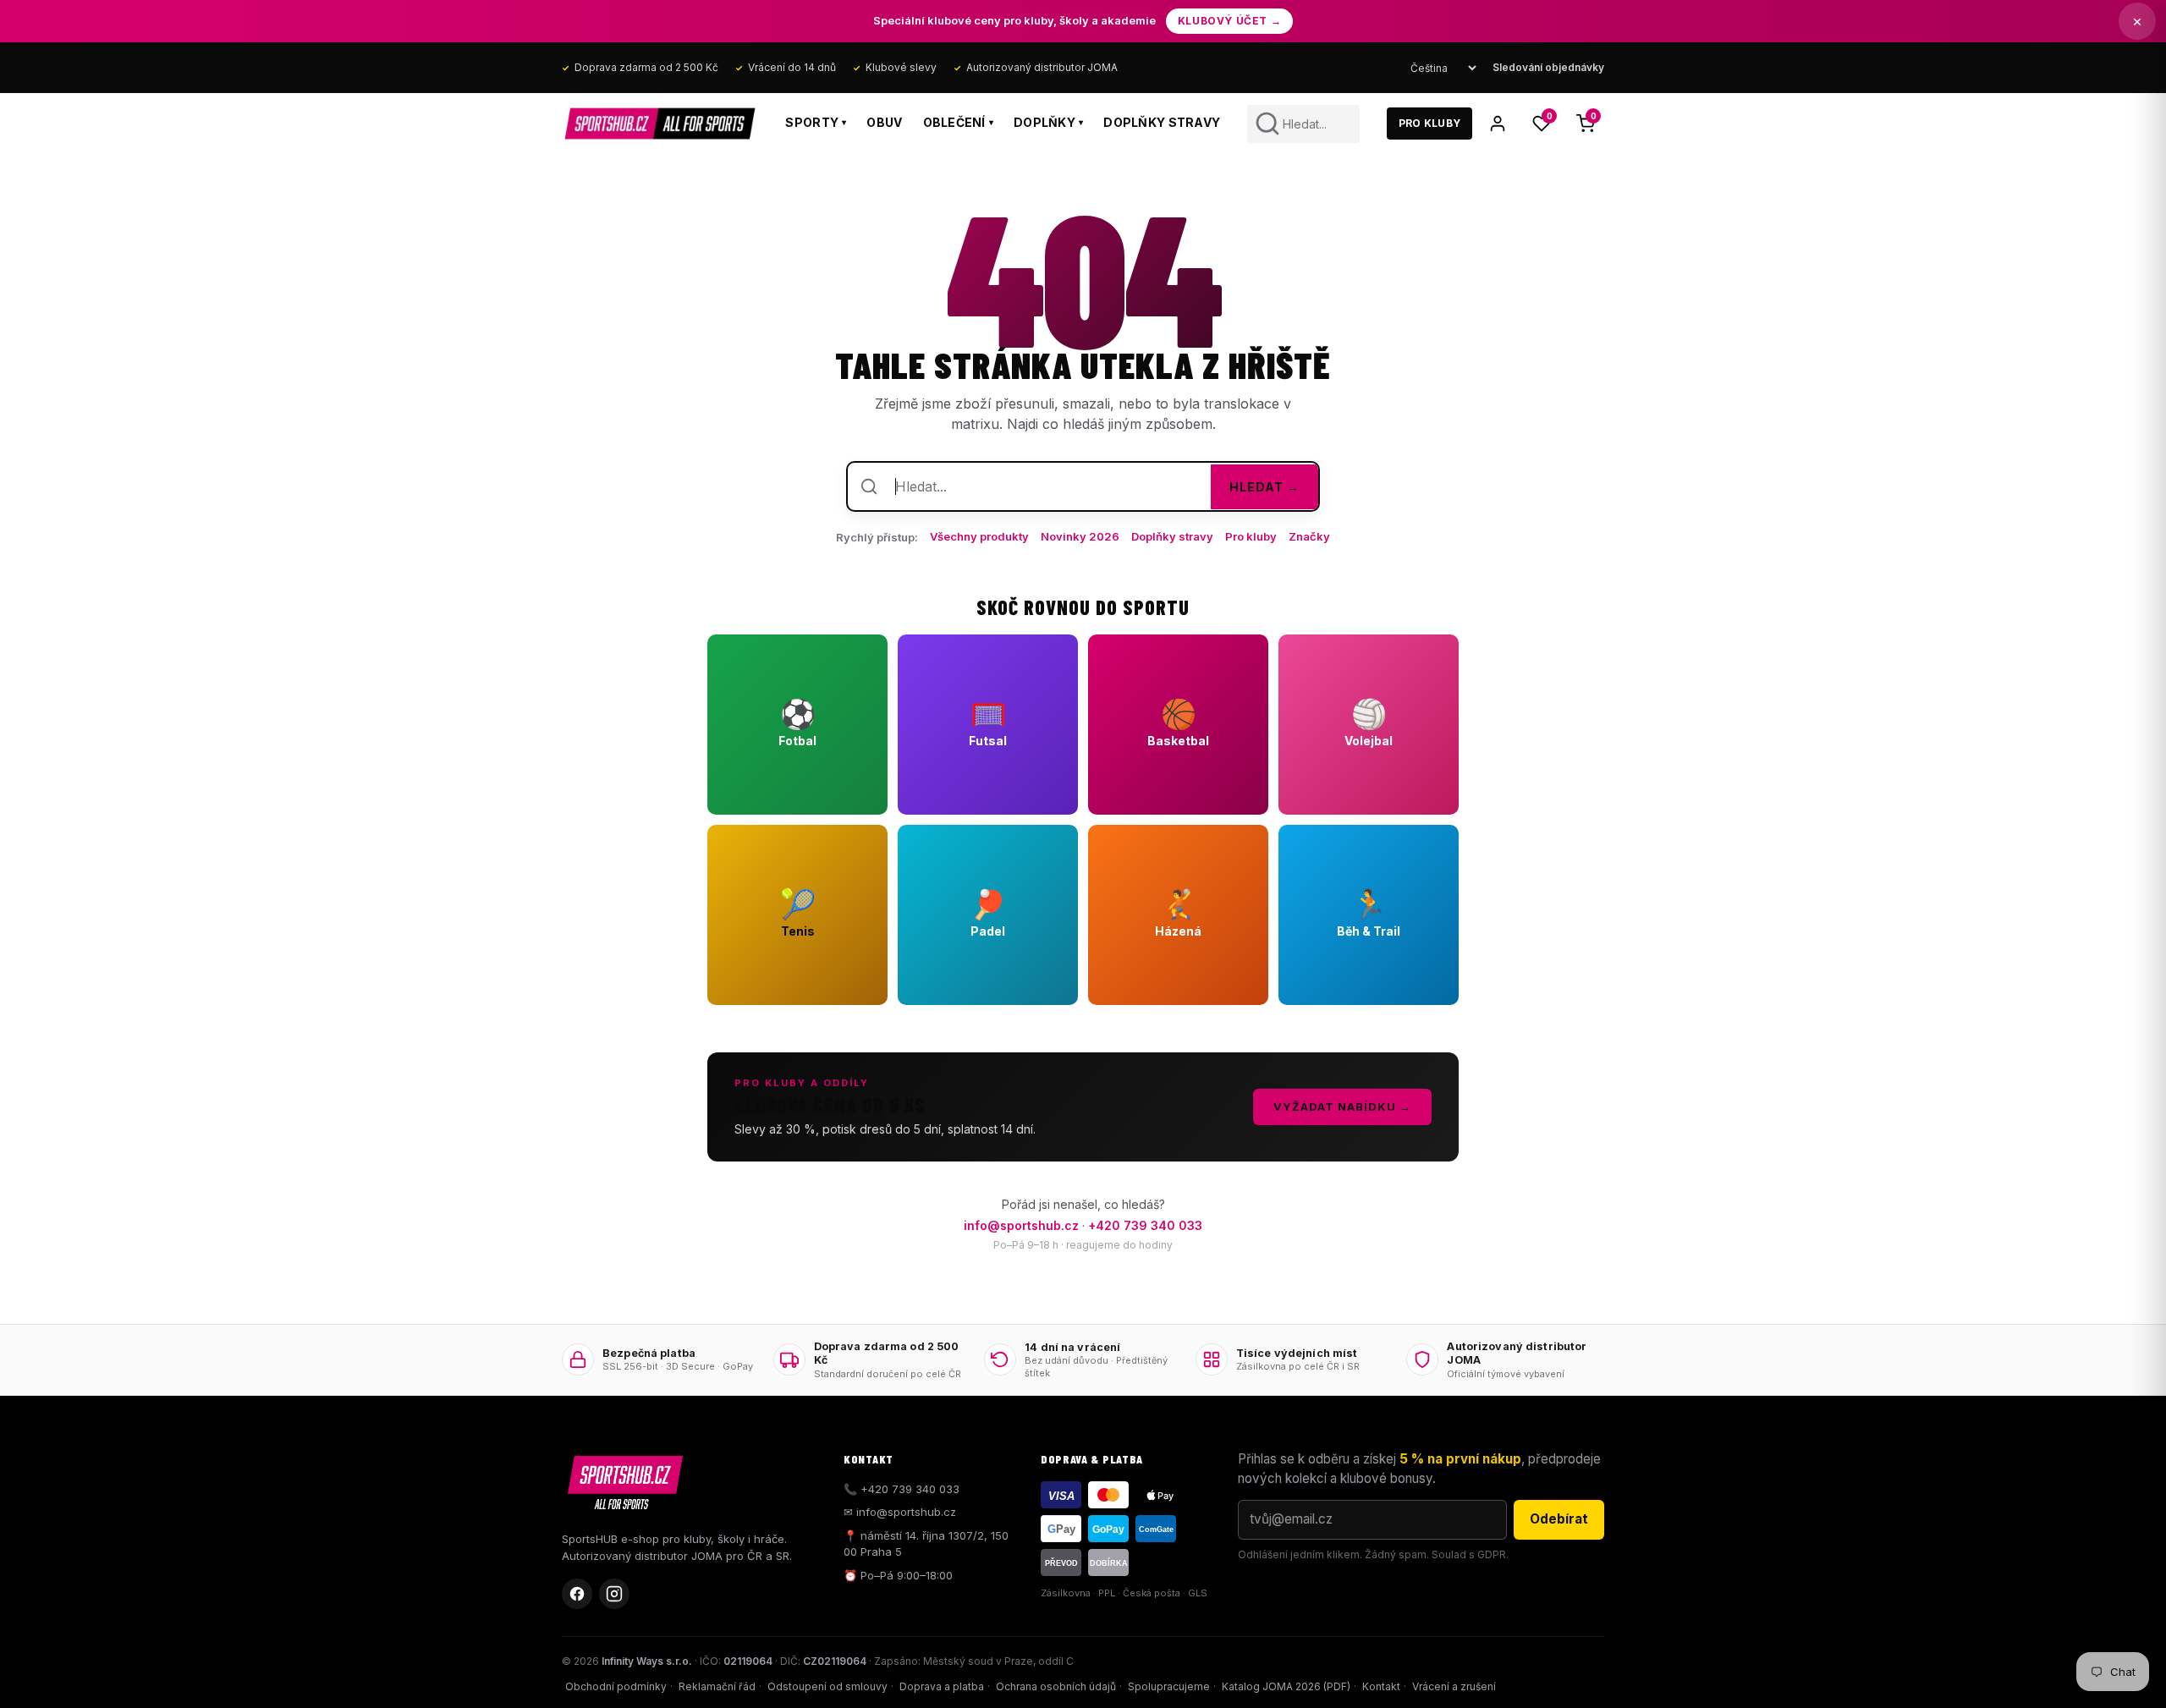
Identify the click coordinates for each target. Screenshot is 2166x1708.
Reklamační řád (717, 1686)
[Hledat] (1267, 124)
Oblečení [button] (959, 122)
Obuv (884, 122)
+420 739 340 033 (1145, 1225)
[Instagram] (614, 1594)
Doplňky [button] (1048, 122)
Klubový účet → (1229, 21)
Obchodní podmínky (616, 1686)
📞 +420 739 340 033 (902, 1489)
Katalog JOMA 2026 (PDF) (1286, 1686)
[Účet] (1498, 124)
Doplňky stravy (1162, 122)
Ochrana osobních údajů (1056, 1686)
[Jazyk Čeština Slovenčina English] (1443, 68)
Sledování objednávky (1548, 67)
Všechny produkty (979, 536)
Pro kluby (1251, 536)
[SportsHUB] (660, 124)
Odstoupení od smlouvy (827, 1686)
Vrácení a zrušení (1454, 1686)
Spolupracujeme (1169, 1686)
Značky (1309, 536)
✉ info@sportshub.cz (900, 1512)
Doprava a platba (942, 1686)
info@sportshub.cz (1021, 1225)
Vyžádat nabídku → (1342, 1107)
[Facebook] (577, 1594)
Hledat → (1264, 487)
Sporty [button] (816, 122)
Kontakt (1381, 1686)
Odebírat (1559, 1519)
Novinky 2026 (1080, 536)
